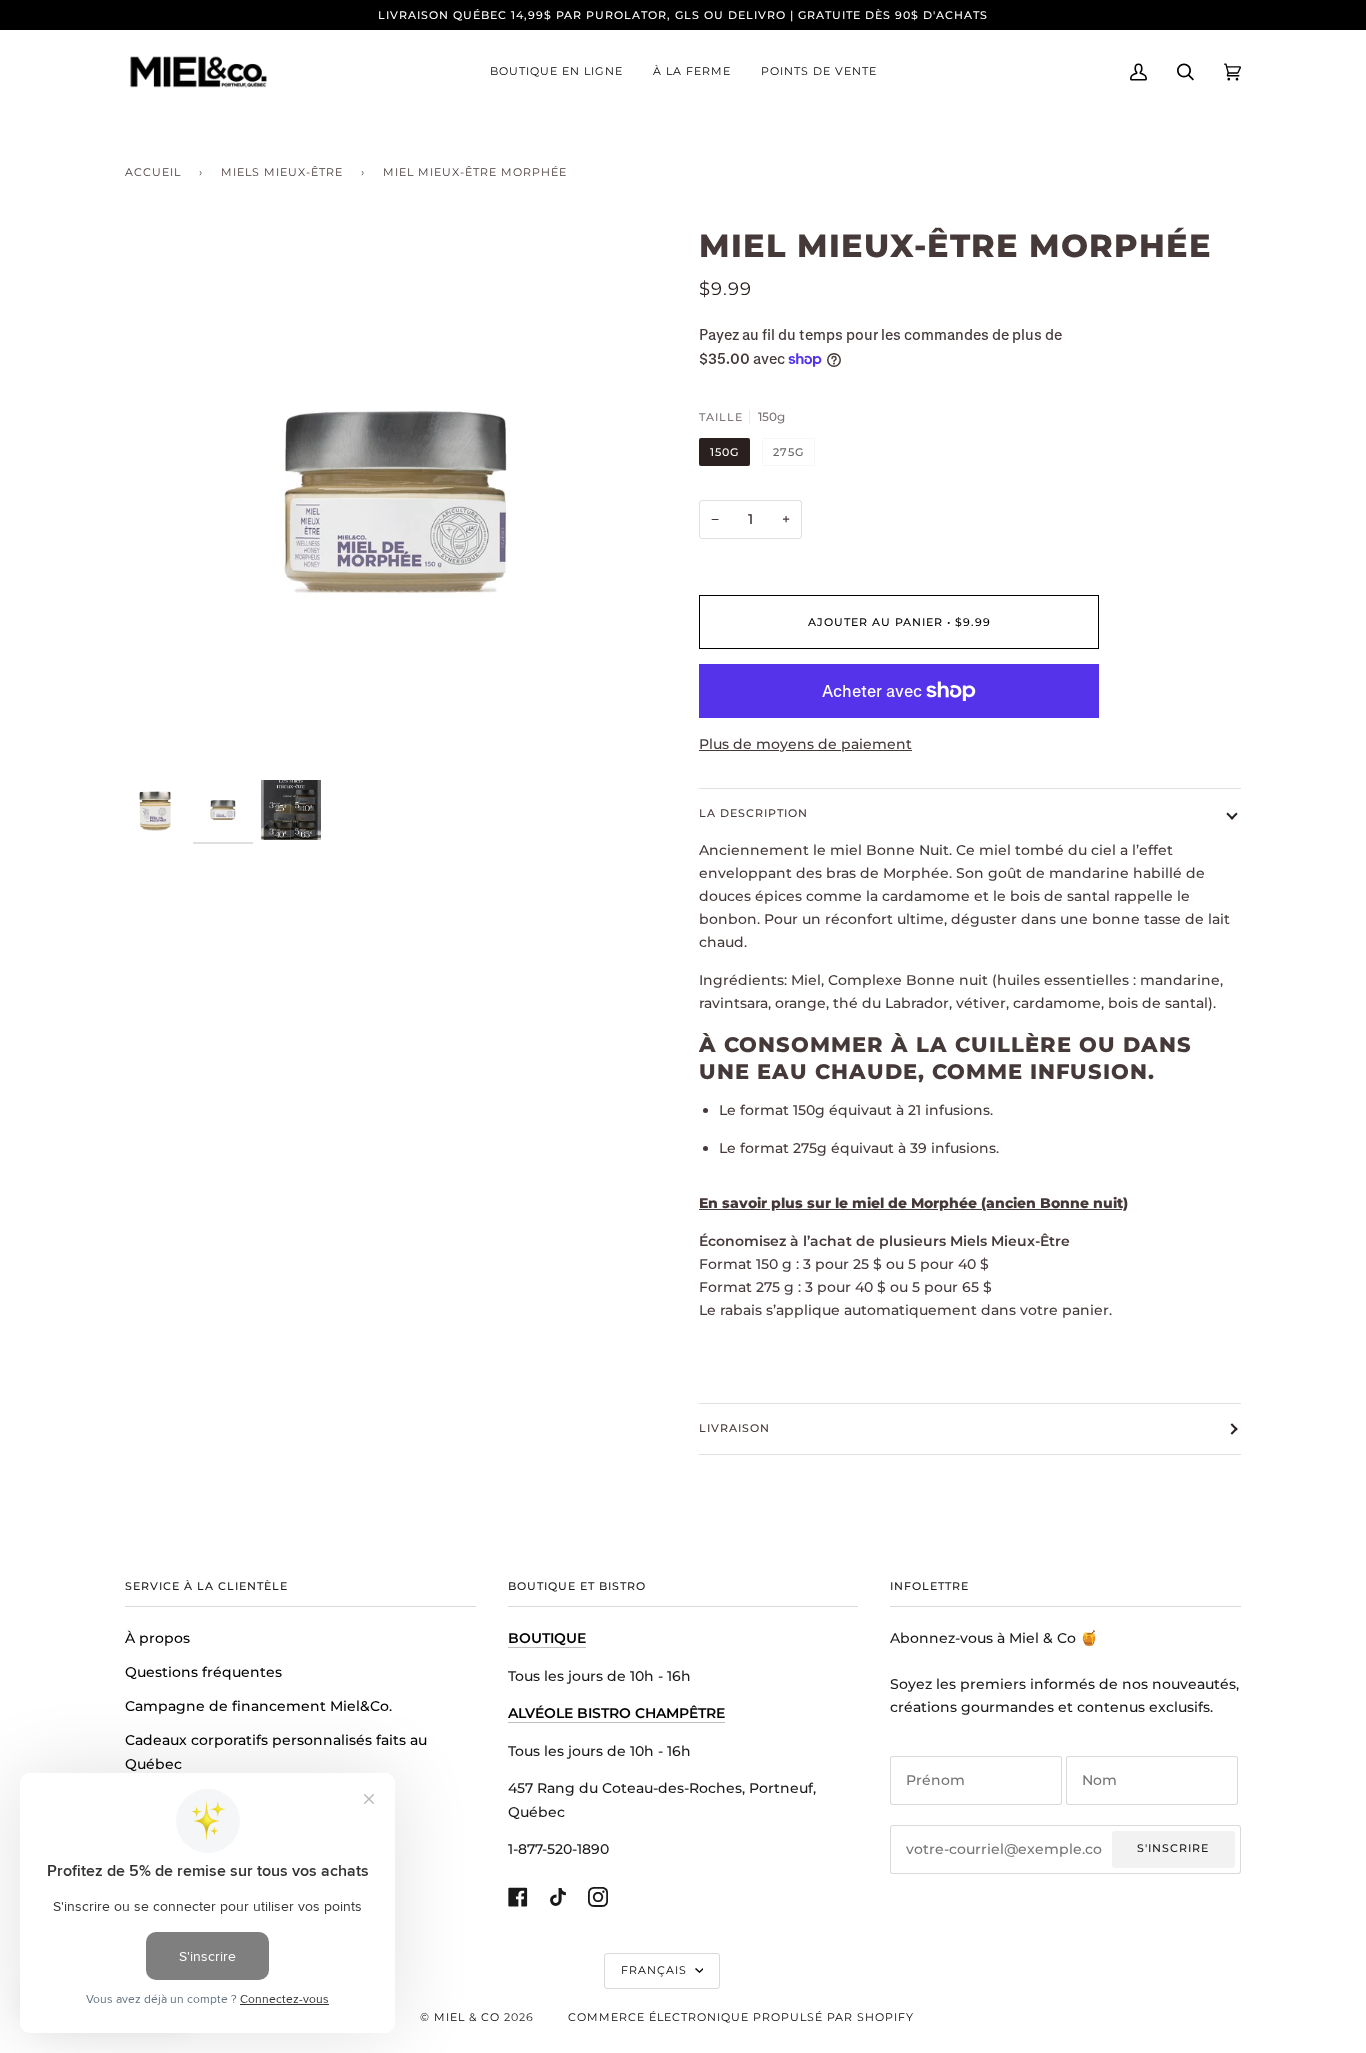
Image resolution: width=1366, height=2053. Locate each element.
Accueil (153, 172)
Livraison (734, 1428)
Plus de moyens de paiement (805, 744)
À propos (157, 1638)
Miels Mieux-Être (282, 172)
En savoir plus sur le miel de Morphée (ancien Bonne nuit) (913, 1203)
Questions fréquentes (203, 1672)
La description (753, 813)
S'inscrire (1173, 1848)
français (656, 1970)
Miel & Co (467, 2017)
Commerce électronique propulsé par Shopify (741, 2017)
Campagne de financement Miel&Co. (258, 1706)
